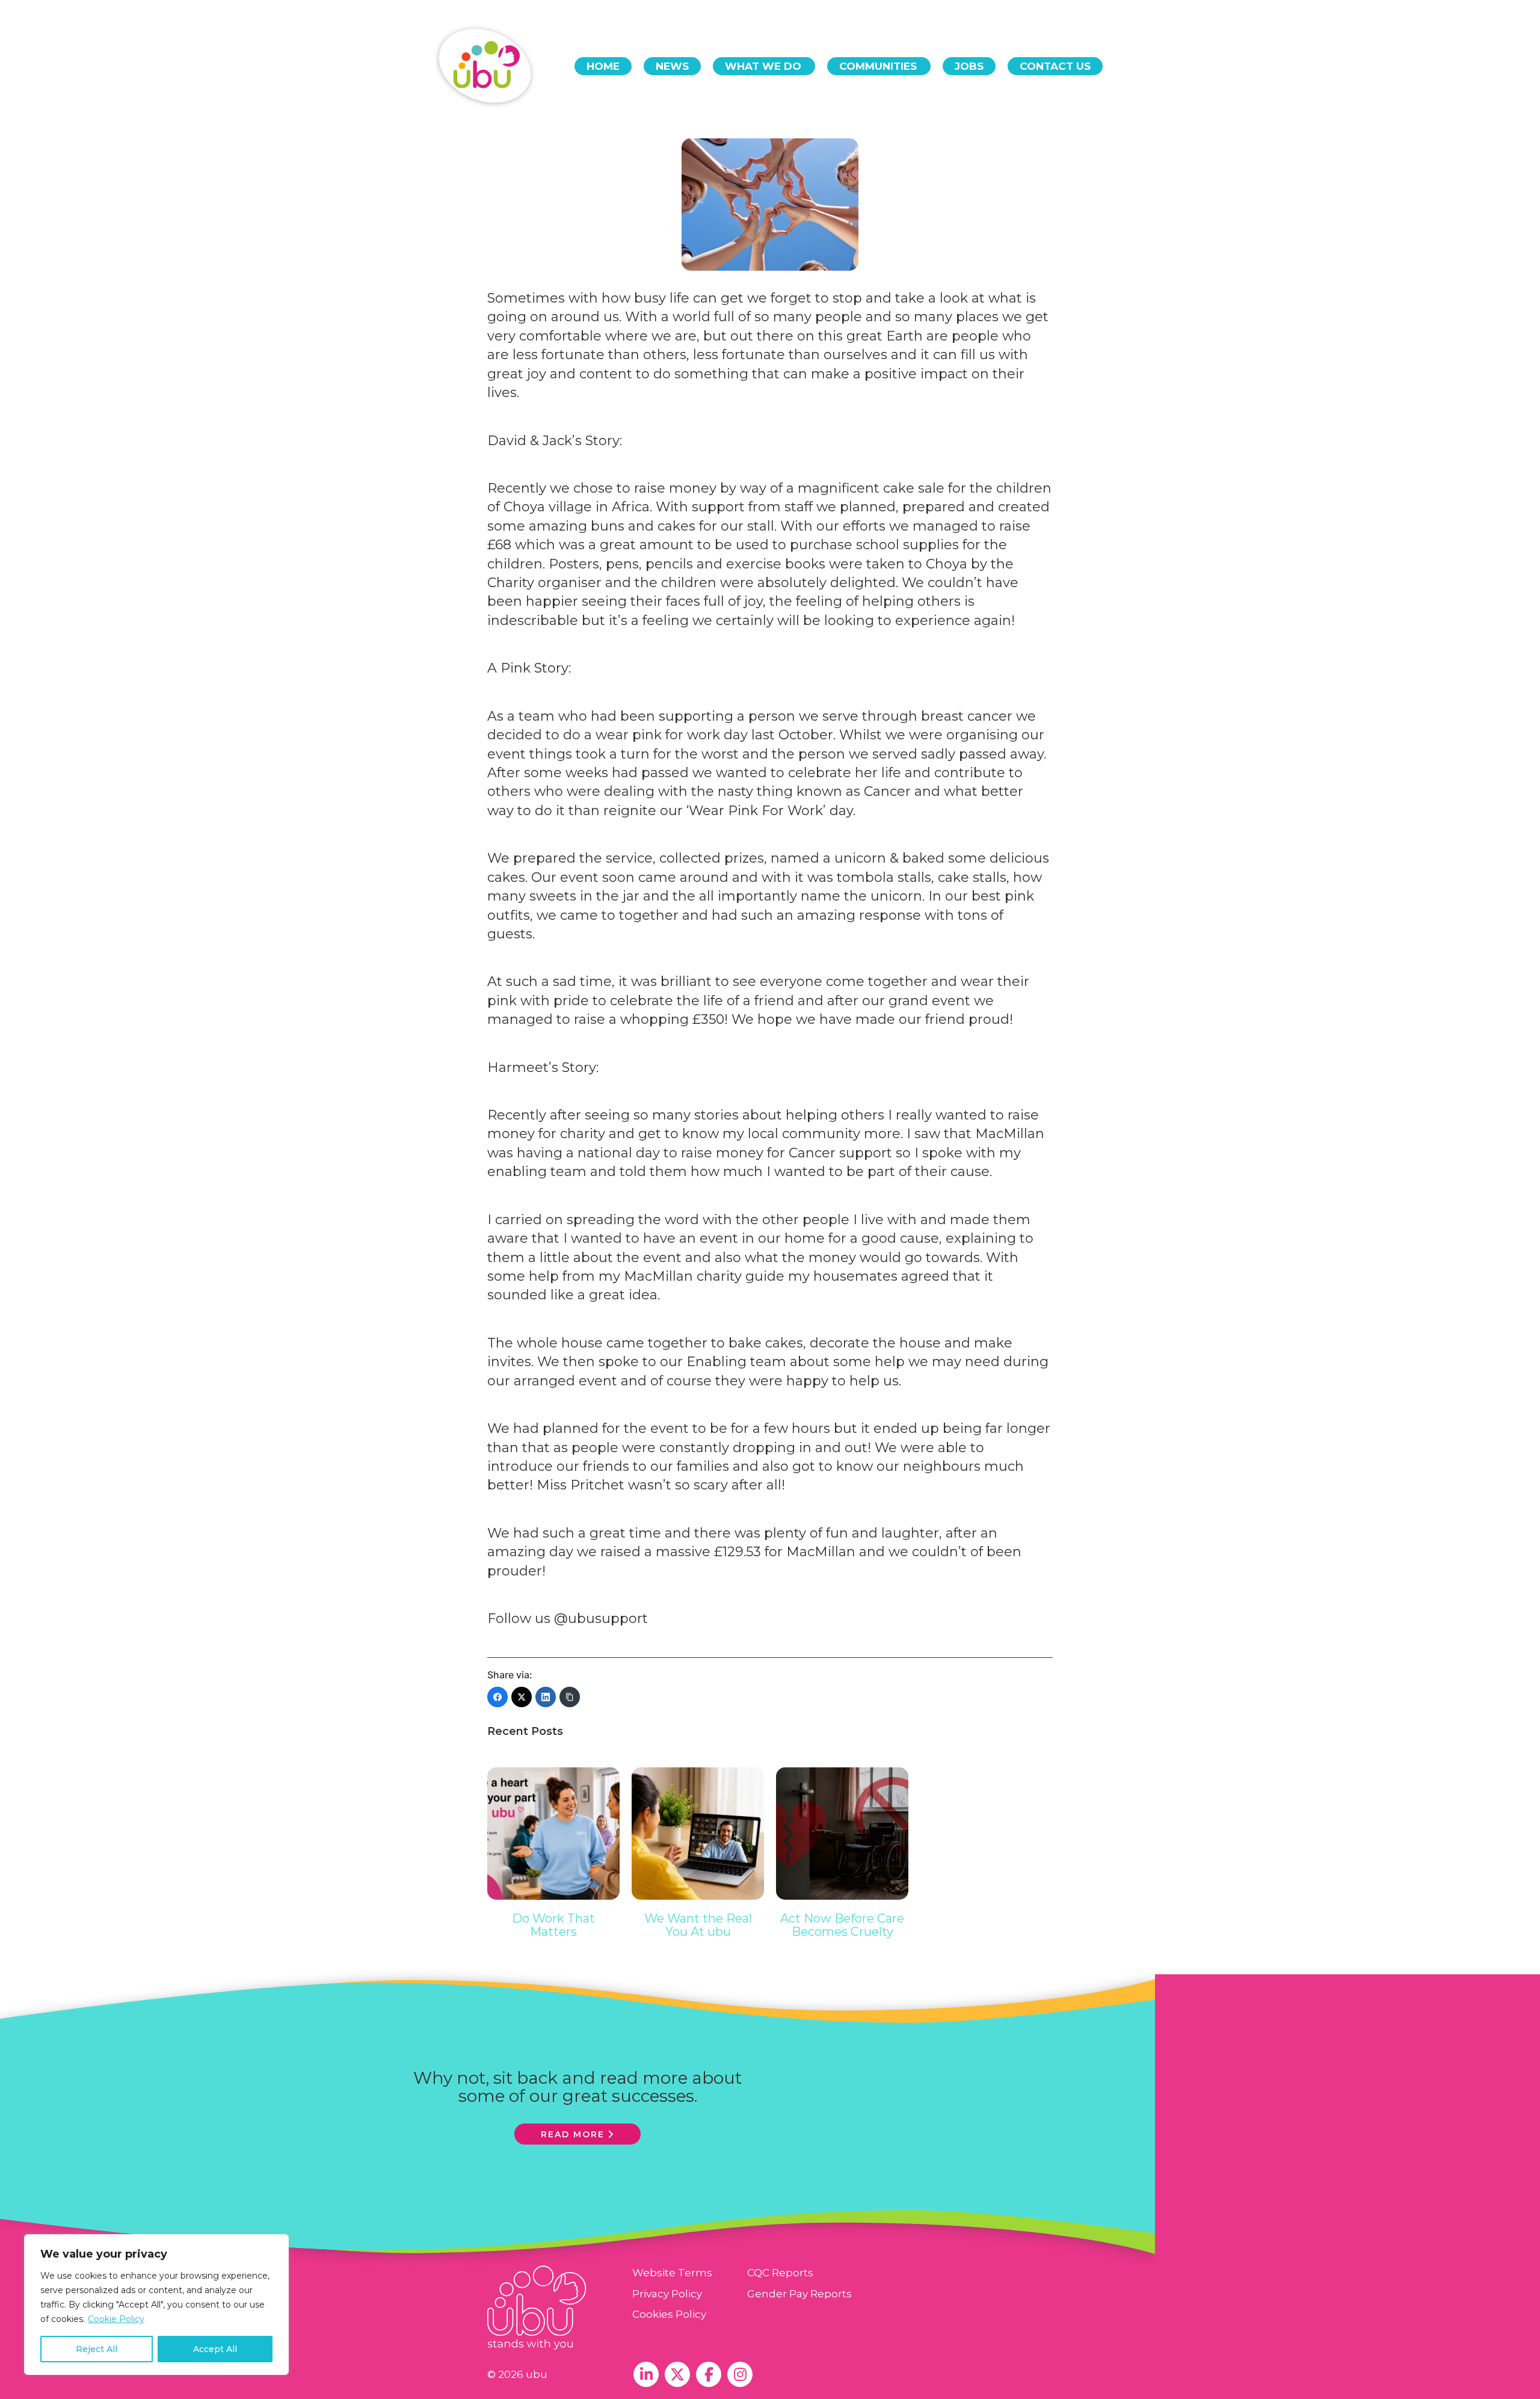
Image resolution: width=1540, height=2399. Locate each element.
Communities (878, 66)
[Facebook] (497, 1697)
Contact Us (1055, 66)
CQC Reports (780, 2273)
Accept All (215, 2349)
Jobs (969, 66)
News (672, 66)
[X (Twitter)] (522, 1697)
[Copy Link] (570, 1697)
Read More (573, 2134)
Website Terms (672, 2273)
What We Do (763, 66)
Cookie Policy (116, 2319)
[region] (156, 2305)
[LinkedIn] (546, 1697)
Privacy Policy (667, 2294)
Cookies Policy (669, 2314)
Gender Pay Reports (799, 2294)
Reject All (97, 2349)
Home (603, 66)
